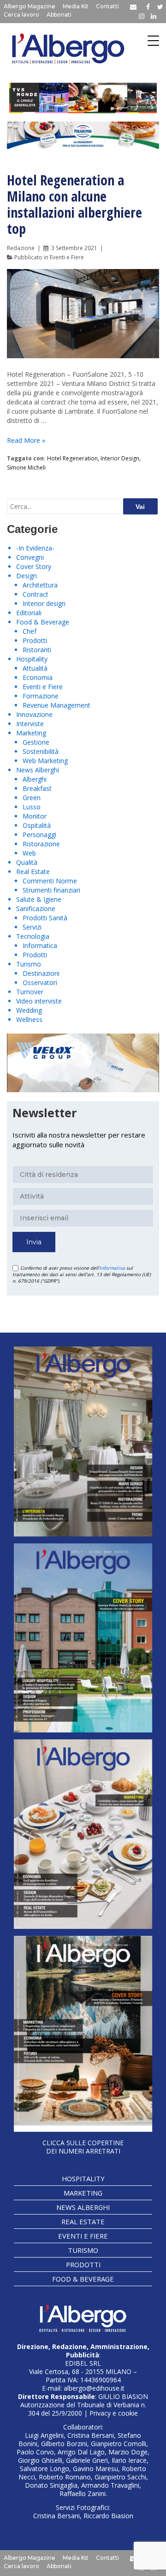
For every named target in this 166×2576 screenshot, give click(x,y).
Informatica (40, 945)
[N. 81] (83, 1834)
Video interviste (39, 1001)
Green (32, 798)
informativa (112, 1268)
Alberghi (35, 779)
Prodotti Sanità (45, 918)
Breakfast (37, 788)
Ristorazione (41, 844)
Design (27, 576)
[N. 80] (83, 2034)
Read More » (26, 440)
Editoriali (29, 613)
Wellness (29, 1019)
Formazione (41, 696)
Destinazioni (41, 973)
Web (29, 853)
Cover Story (34, 566)
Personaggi (39, 835)
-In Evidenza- (35, 548)
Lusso (32, 807)
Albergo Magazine (30, 6)
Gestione (36, 742)
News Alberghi (38, 770)
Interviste (30, 724)
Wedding (29, 1010)
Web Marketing (45, 761)
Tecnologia (33, 936)
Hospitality (32, 659)
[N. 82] (83, 1638)
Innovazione (34, 714)
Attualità (35, 668)
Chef (30, 631)
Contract (36, 594)
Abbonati (59, 15)
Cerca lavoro (21, 15)
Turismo (29, 964)
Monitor (35, 816)
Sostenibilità (41, 751)
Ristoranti (37, 650)
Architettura (40, 585)
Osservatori (40, 982)
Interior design (44, 603)
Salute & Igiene (39, 899)
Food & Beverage (43, 622)
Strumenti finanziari (51, 890)
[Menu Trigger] (153, 40)
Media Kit (76, 6)
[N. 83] (83, 1441)
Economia (38, 677)
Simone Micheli (26, 468)
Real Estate (33, 872)
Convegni (30, 557)
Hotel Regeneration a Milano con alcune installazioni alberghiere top (74, 204)
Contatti (107, 6)
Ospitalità (37, 825)
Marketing (31, 733)
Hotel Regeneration (72, 458)
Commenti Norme (50, 881)
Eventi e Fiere (67, 257)
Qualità (27, 862)
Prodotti (35, 640)
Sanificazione (36, 909)
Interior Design (120, 458)
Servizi (32, 927)
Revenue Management (56, 705)
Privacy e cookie (114, 2413)
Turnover (30, 992)
